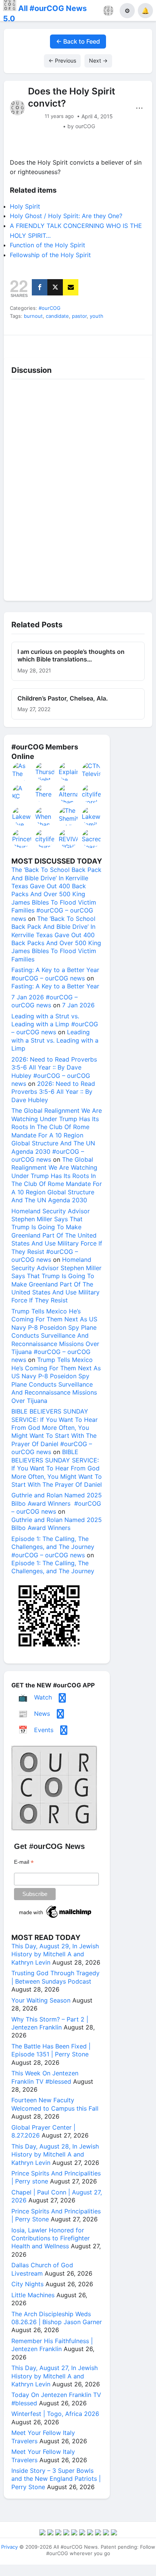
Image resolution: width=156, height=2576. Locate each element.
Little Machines (33, 2295)
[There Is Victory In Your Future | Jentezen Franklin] (45, 794)
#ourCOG (50, 308)
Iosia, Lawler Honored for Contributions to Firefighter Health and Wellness (51, 2238)
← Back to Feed (78, 41)
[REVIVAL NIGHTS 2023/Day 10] (69, 839)
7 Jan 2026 (78, 1005)
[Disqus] (78, 488)
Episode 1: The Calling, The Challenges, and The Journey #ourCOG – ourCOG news (53, 1547)
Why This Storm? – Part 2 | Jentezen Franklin (50, 2023)
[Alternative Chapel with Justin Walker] (69, 794)
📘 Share (97, 344)
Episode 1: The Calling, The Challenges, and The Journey (53, 1567)
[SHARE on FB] (40, 287)
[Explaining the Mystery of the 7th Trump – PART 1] (69, 771)
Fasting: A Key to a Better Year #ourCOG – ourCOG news (55, 974)
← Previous (62, 60)
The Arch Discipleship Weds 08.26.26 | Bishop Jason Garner (57, 2318)
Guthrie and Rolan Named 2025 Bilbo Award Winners (57, 1524)
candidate (57, 316)
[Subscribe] (71, 287)
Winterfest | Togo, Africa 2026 (55, 2414)
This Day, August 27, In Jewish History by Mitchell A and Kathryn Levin (55, 2376)
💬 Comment (59, 344)
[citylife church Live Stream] (45, 839)
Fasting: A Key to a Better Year (55, 986)
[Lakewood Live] (22, 816)
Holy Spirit (25, 206)
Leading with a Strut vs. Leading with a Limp (55, 1040)
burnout (33, 316)
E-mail (24, 1862)
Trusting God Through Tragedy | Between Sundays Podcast (55, 1977)
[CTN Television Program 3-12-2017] (92, 771)
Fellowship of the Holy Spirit (50, 255)
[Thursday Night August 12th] (45, 771)
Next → (98, 60)
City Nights (27, 2284)
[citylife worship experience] (92, 794)
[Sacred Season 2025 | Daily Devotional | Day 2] (92, 839)
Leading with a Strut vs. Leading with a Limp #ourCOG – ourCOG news (55, 1024)
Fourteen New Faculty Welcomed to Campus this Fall (55, 2104)
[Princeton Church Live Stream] (22, 839)
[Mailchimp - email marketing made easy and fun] (56, 1918)
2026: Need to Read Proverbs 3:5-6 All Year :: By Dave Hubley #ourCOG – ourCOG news (54, 1071)
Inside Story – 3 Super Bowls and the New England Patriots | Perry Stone (56, 2479)
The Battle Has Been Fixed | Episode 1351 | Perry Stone (51, 2050)
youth (97, 316)
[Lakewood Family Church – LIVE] (92, 816)
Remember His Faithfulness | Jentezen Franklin (52, 2345)
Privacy (9, 2547)
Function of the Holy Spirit (48, 245)
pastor (79, 316)
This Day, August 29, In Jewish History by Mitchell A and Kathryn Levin (55, 1954)
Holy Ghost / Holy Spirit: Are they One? (66, 216)
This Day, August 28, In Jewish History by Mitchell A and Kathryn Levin (55, 2154)
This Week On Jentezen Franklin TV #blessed (45, 2077)
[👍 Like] (22, 344)
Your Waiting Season (41, 2000)
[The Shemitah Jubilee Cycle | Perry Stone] (69, 816)
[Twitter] (55, 287)
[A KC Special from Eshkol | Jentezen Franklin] (22, 794)
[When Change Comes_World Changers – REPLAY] (45, 816)
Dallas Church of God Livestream (42, 2269)
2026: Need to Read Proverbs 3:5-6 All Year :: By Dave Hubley (53, 1092)
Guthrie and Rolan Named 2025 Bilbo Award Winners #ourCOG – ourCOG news (57, 1503)
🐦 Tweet (134, 344)
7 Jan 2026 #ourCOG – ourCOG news (44, 1001)
